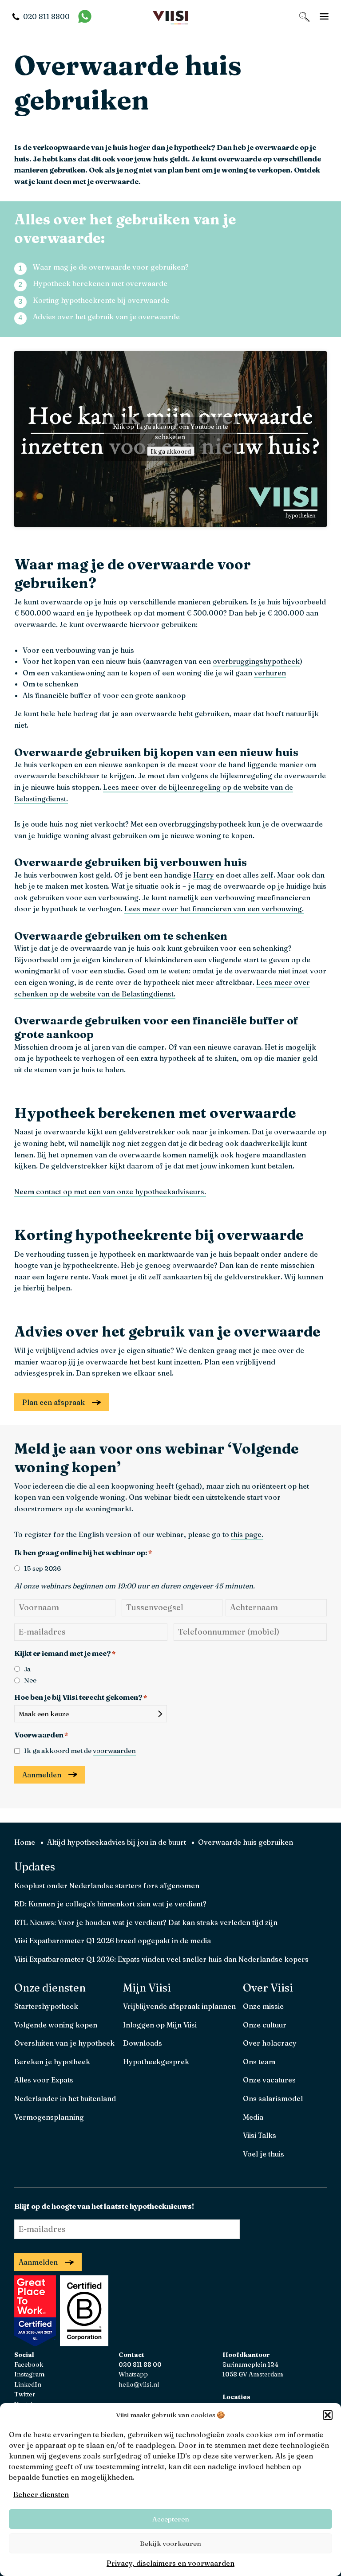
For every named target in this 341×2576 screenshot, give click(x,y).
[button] (328, 2415)
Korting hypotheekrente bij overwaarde (101, 300)
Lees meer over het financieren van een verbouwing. (214, 909)
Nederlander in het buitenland (65, 2098)
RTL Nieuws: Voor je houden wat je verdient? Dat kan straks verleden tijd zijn (146, 1922)
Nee (30, 1680)
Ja (27, 1669)
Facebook (29, 2364)
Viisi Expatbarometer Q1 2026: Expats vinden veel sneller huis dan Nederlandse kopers (161, 1959)
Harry (204, 875)
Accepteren (171, 2519)
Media (253, 2117)
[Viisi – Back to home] (170, 17)
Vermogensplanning (49, 2117)
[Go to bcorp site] (83, 2344)
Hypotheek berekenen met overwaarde (100, 283)
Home (25, 1842)
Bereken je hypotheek (52, 2062)
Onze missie (263, 2006)
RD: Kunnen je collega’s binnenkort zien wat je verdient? (110, 1904)
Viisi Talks (260, 2135)
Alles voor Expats (44, 2080)
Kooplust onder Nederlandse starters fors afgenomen (107, 1886)
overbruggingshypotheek (256, 661)
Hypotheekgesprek (156, 2062)
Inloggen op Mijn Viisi (160, 2025)
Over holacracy (270, 2043)
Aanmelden (42, 1775)
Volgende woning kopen (56, 2025)
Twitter (25, 2394)
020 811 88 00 (140, 2364)
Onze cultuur (265, 2025)
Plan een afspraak (54, 1402)
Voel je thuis (264, 2154)
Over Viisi (268, 1988)
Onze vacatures (269, 2080)
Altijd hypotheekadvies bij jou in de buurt (117, 1842)
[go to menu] (324, 16)
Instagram (30, 2374)
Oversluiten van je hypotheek (64, 2043)
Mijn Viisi (147, 1988)
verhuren (270, 673)
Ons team (259, 2062)
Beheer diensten (41, 2494)
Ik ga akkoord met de (80, 1751)
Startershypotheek (46, 2006)
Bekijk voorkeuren (170, 2543)
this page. (247, 1534)
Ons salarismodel (273, 2098)
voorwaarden (114, 1751)
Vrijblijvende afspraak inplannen (179, 2006)
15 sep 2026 (42, 1568)
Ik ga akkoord (171, 451)
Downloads (143, 2043)
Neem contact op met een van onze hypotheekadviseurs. (110, 1192)
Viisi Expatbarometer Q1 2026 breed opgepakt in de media (113, 1941)
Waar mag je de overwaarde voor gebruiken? (111, 267)
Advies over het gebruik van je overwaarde (106, 317)
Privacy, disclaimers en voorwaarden (170, 2563)
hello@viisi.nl (139, 2384)
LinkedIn (28, 2384)
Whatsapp (133, 2374)
